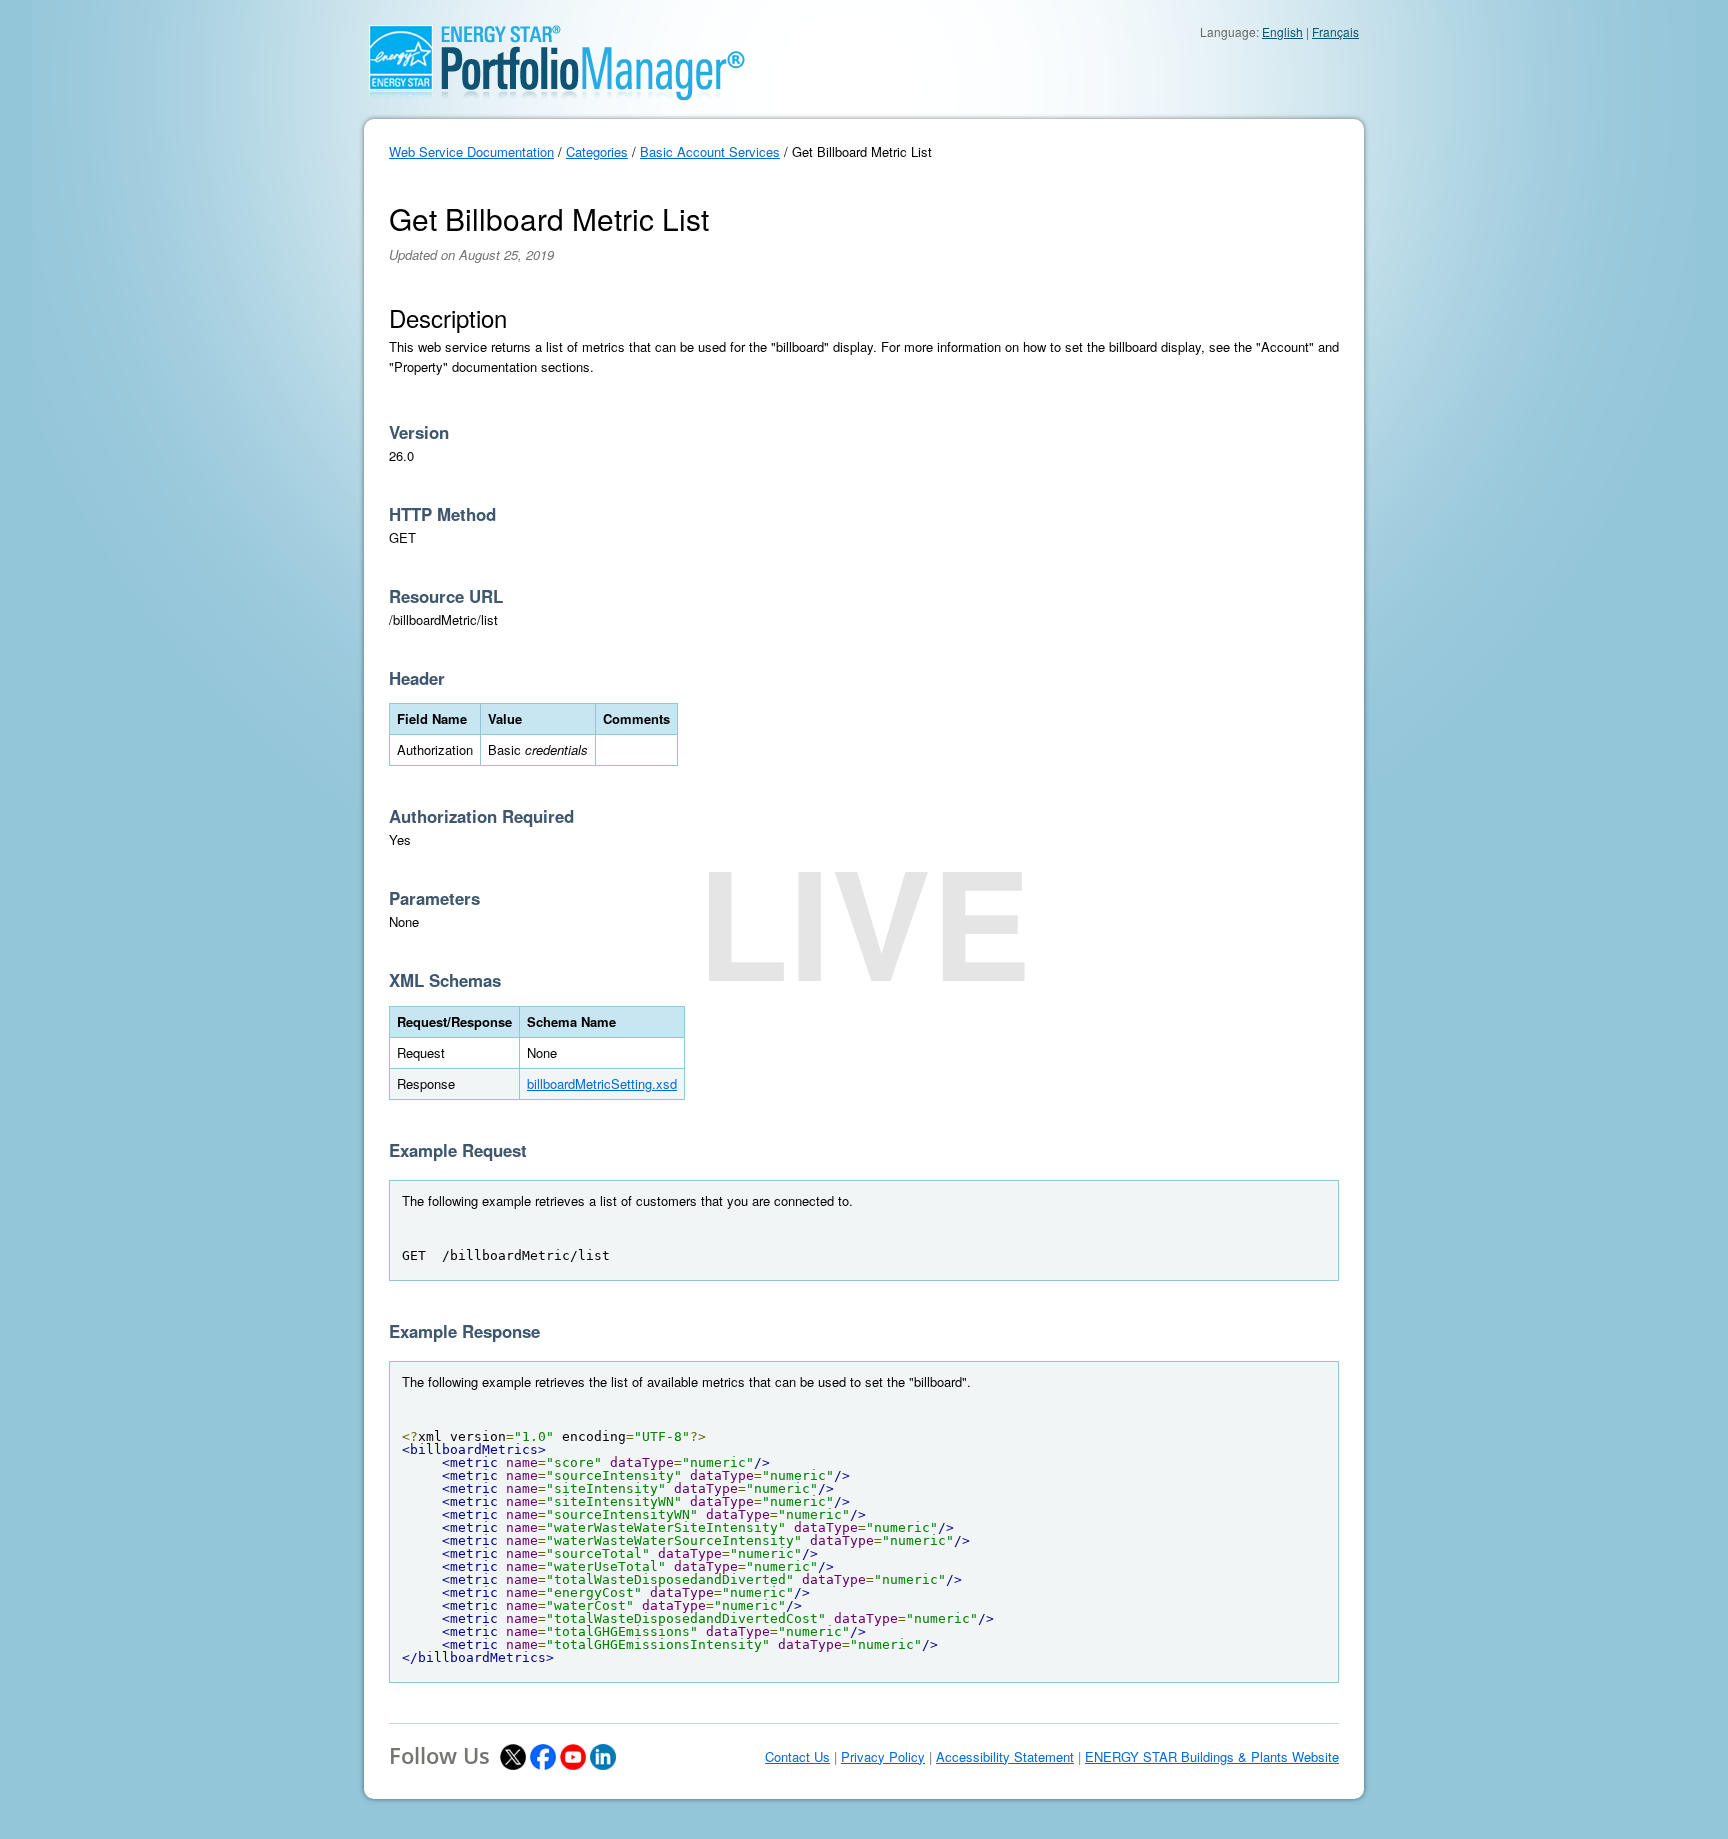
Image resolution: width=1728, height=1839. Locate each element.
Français (1335, 31)
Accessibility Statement (1005, 1757)
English (1282, 31)
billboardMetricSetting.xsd (602, 1083)
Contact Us (797, 1757)
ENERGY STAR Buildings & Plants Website (1212, 1757)
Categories (597, 151)
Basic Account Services (710, 151)
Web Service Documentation (471, 151)
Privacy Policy (883, 1757)
